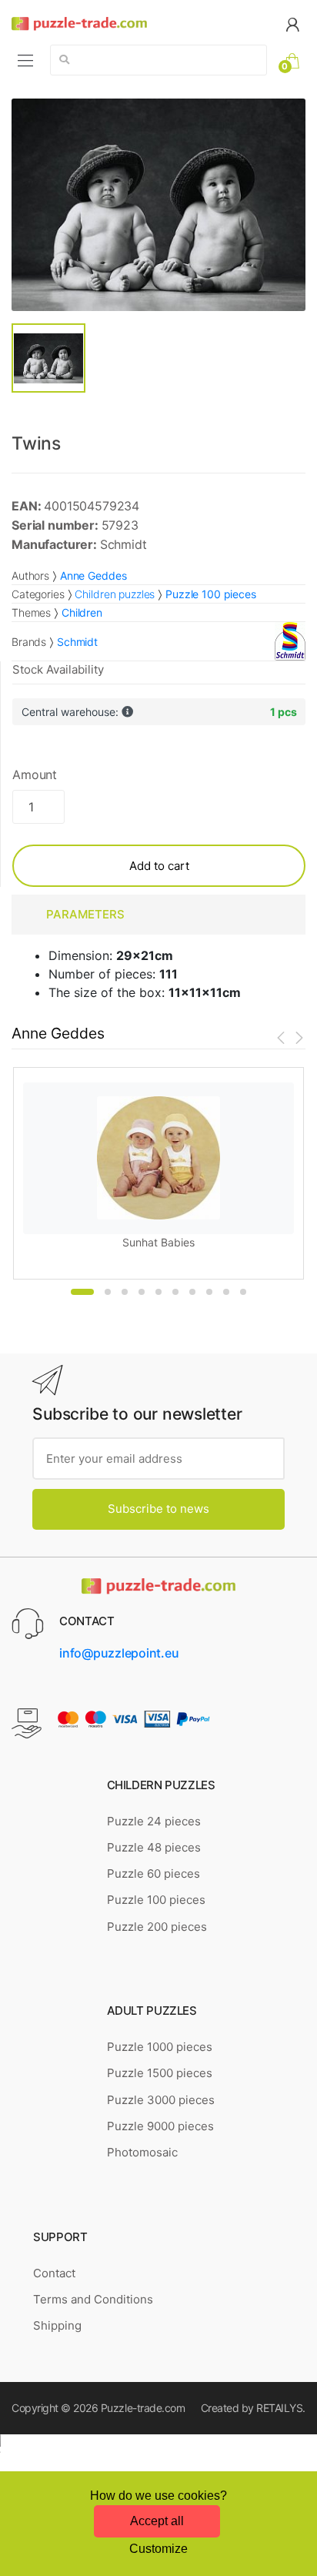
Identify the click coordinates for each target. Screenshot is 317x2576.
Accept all (157, 2521)
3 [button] (125, 1292)
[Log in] (292, 23)
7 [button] (192, 1292)
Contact (54, 2273)
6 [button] (175, 1292)
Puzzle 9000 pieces (160, 2126)
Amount (35, 774)
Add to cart (159, 866)
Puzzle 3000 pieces (161, 2100)
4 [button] (142, 1292)
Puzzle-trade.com (143, 2408)
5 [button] (158, 1292)
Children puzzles (115, 594)
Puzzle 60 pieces (153, 1873)
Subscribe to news (158, 1509)
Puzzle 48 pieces (154, 1847)
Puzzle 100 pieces (156, 1900)
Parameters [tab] (85, 914)
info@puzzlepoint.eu (119, 1653)
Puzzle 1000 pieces (160, 2047)
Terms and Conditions (93, 2299)
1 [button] (82, 1292)
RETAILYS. (281, 2408)
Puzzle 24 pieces (154, 1821)
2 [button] (108, 1292)
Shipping (57, 2325)
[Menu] (25, 60)
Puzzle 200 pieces (157, 1927)
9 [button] (226, 1292)
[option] (158, 205)
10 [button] (243, 1292)
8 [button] (209, 1292)
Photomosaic (142, 2152)
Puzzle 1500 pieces (160, 2073)
